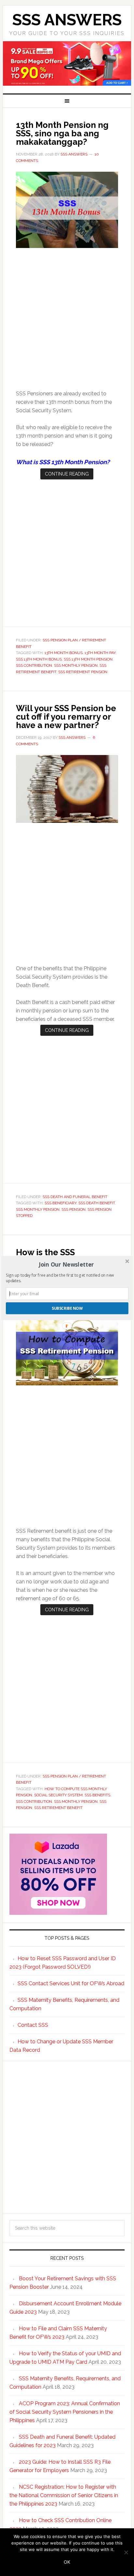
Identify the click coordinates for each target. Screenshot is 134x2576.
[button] (67, 1264)
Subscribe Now (67, 1308)
